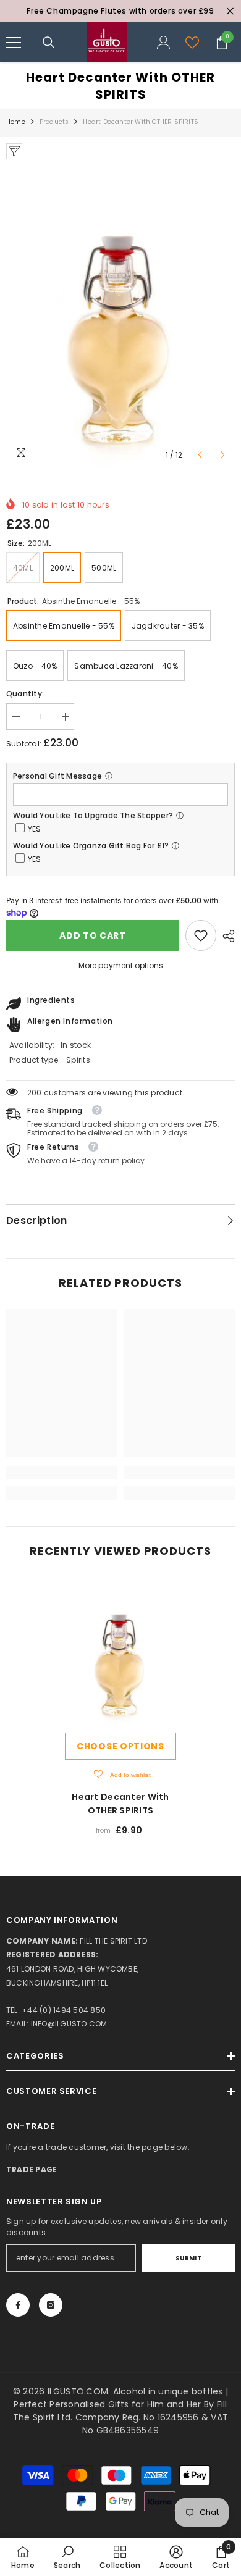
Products (54, 122)
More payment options (121, 965)
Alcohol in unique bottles (169, 2391)
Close (230, 11)
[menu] (14, 43)
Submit (189, 2258)
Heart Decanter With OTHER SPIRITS (120, 1804)
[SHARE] (226, 936)
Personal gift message (57, 776)
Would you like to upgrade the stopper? (93, 815)
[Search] (49, 43)
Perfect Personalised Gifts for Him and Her (108, 2404)
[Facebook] (18, 2305)
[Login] (164, 43)
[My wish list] (192, 43)
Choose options (120, 1746)
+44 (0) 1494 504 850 (64, 2010)
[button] (200, 455)
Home (16, 122)
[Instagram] (51, 2305)
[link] (201, 935)
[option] (120, 11)
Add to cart (93, 935)
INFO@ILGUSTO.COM (69, 2024)
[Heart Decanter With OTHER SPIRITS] (120, 1652)
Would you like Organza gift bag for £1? (91, 846)
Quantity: (25, 694)
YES (35, 829)
